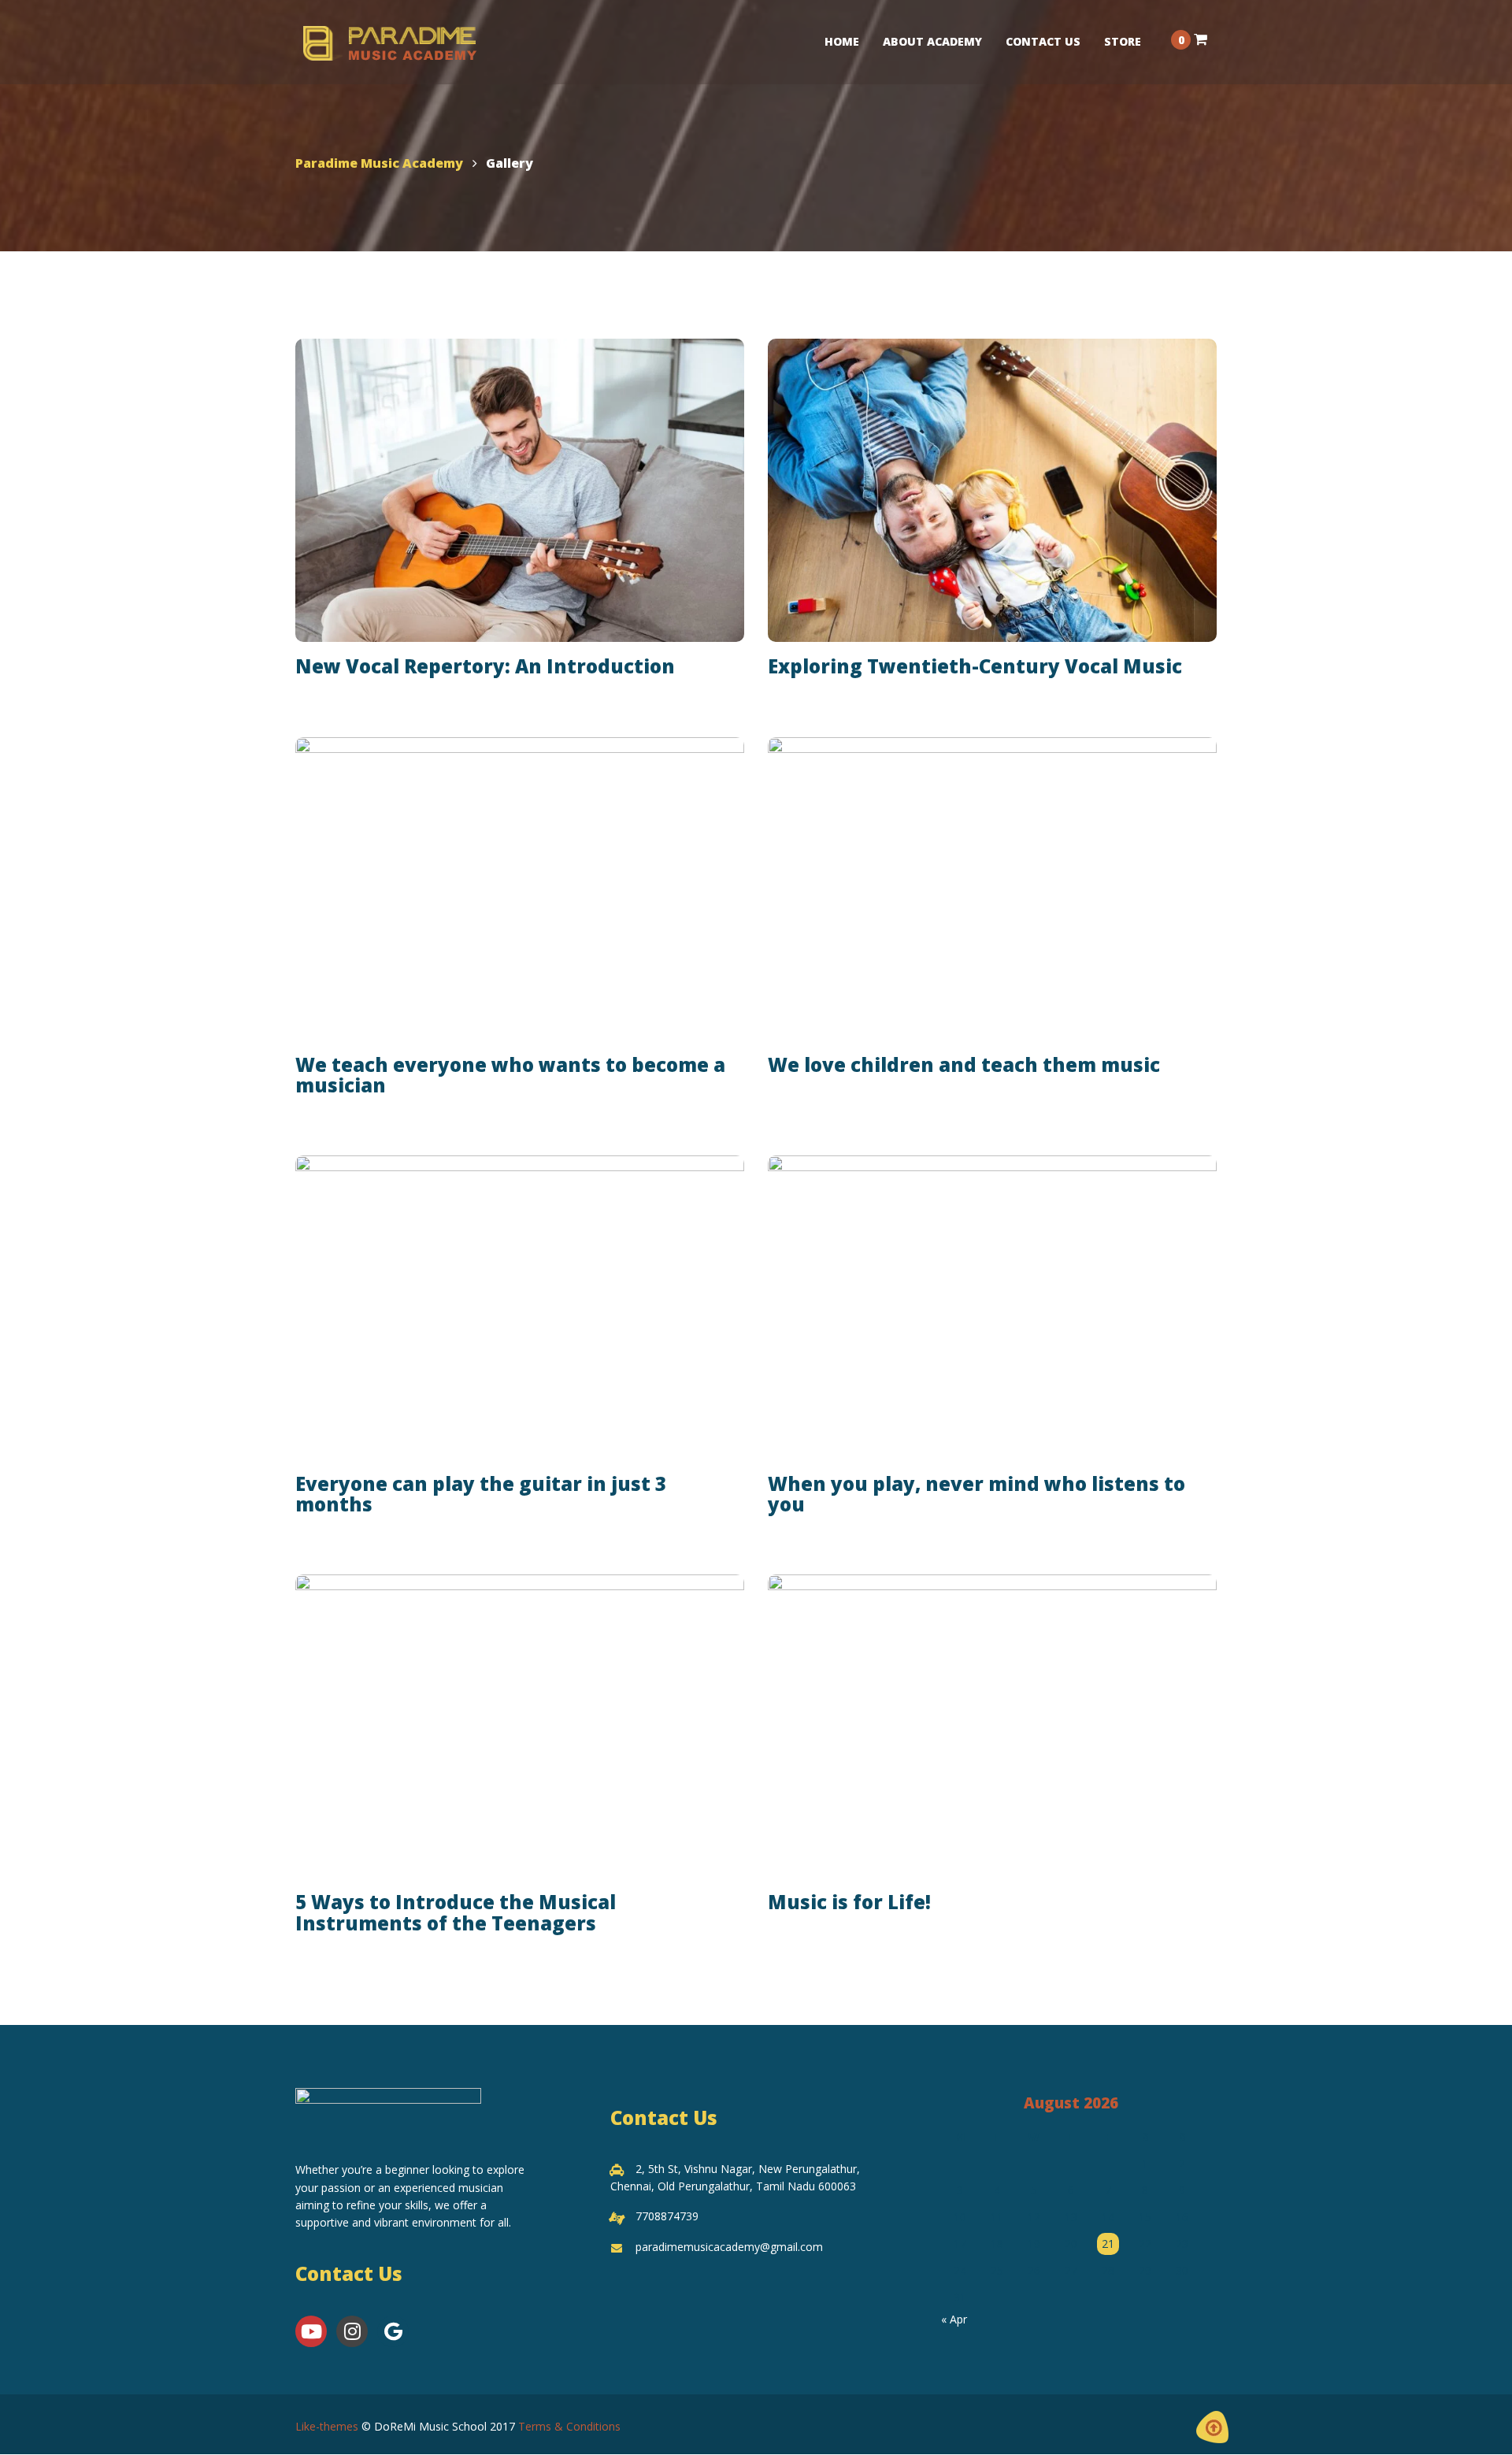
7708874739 (667, 2216)
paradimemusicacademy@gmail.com (729, 2247)
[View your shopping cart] (1201, 39)
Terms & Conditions (569, 2426)
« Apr (954, 2319)
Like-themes (327, 2426)
